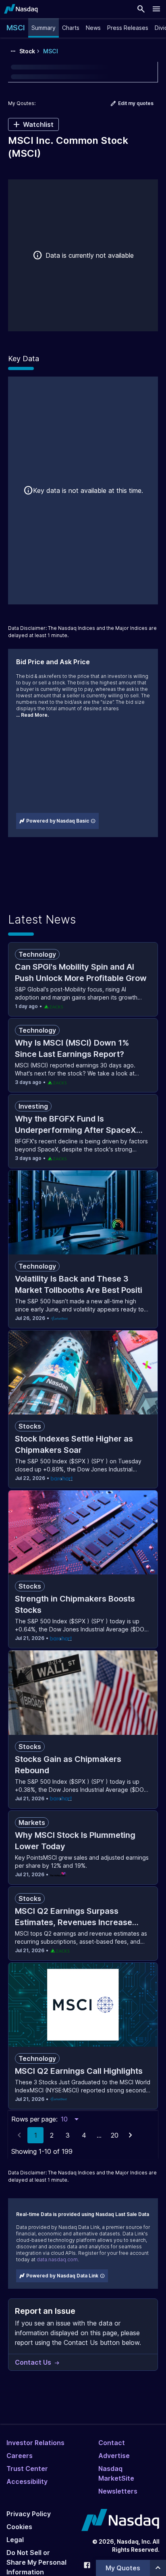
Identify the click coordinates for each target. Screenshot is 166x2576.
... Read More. (32, 715)
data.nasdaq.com (57, 2259)
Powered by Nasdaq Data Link (62, 2276)
